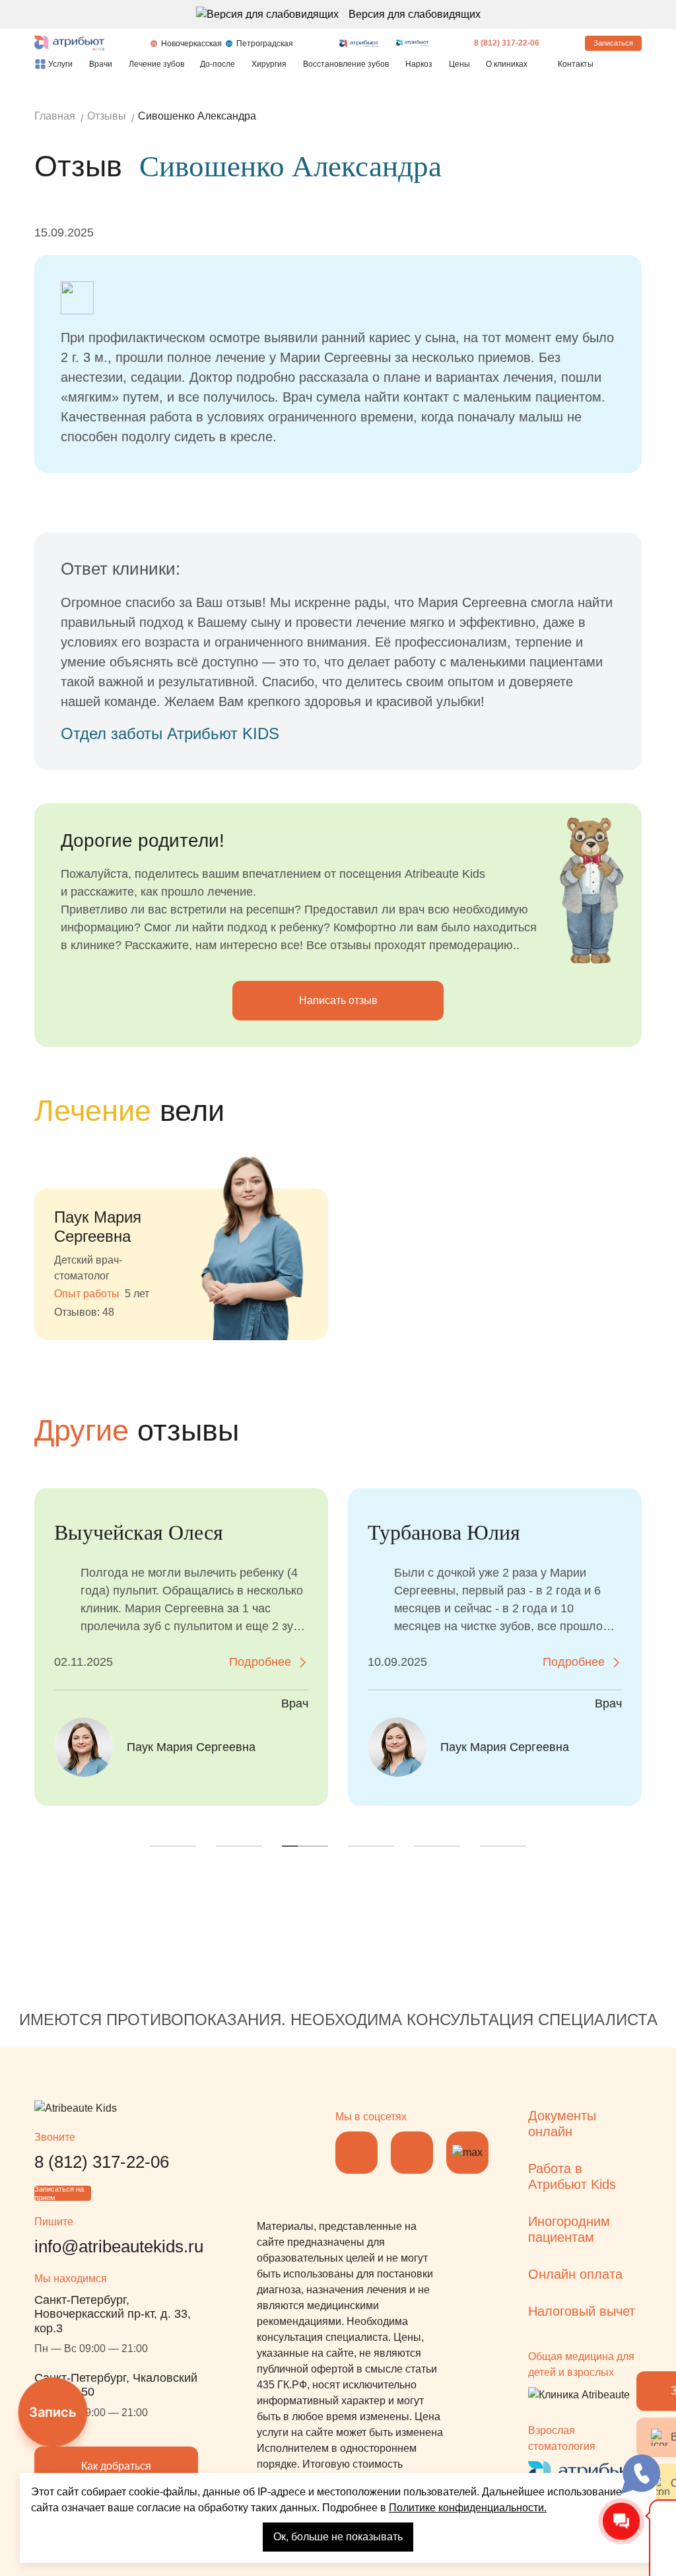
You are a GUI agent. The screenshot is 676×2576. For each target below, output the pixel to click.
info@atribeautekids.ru (119, 2246)
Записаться (613, 43)
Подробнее (260, 1662)
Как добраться (116, 2466)
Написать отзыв (338, 1000)
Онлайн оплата (575, 2274)
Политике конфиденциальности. (468, 2508)
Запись (53, 2412)
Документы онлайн (562, 2124)
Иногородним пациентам (569, 2229)
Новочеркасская (191, 44)
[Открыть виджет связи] (640, 2474)
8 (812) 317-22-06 (507, 43)
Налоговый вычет (582, 2311)
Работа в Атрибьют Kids (572, 2176)
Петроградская (265, 44)
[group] (181, 1238)
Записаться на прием (59, 2193)
